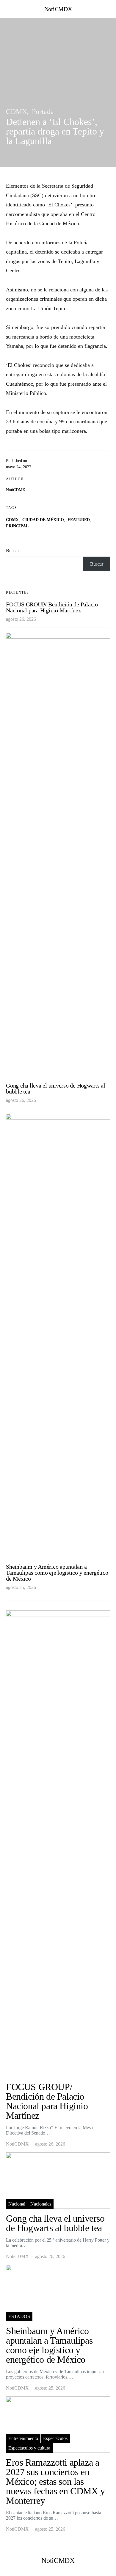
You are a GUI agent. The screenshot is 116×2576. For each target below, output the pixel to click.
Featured (79, 520)
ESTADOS (19, 2316)
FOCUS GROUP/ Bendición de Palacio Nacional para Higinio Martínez (52, 607)
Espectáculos (55, 2438)
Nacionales (41, 2204)
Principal (17, 526)
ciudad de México (43, 520)
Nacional (17, 2204)
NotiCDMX (16, 490)
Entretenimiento (23, 2438)
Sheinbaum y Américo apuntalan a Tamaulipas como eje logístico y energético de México (57, 1573)
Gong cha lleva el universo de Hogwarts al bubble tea (56, 1088)
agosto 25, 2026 (21, 1587)
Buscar (12, 550)
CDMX (17, 112)
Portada (43, 112)
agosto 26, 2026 (21, 619)
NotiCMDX (58, 9)
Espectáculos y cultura (29, 2448)
